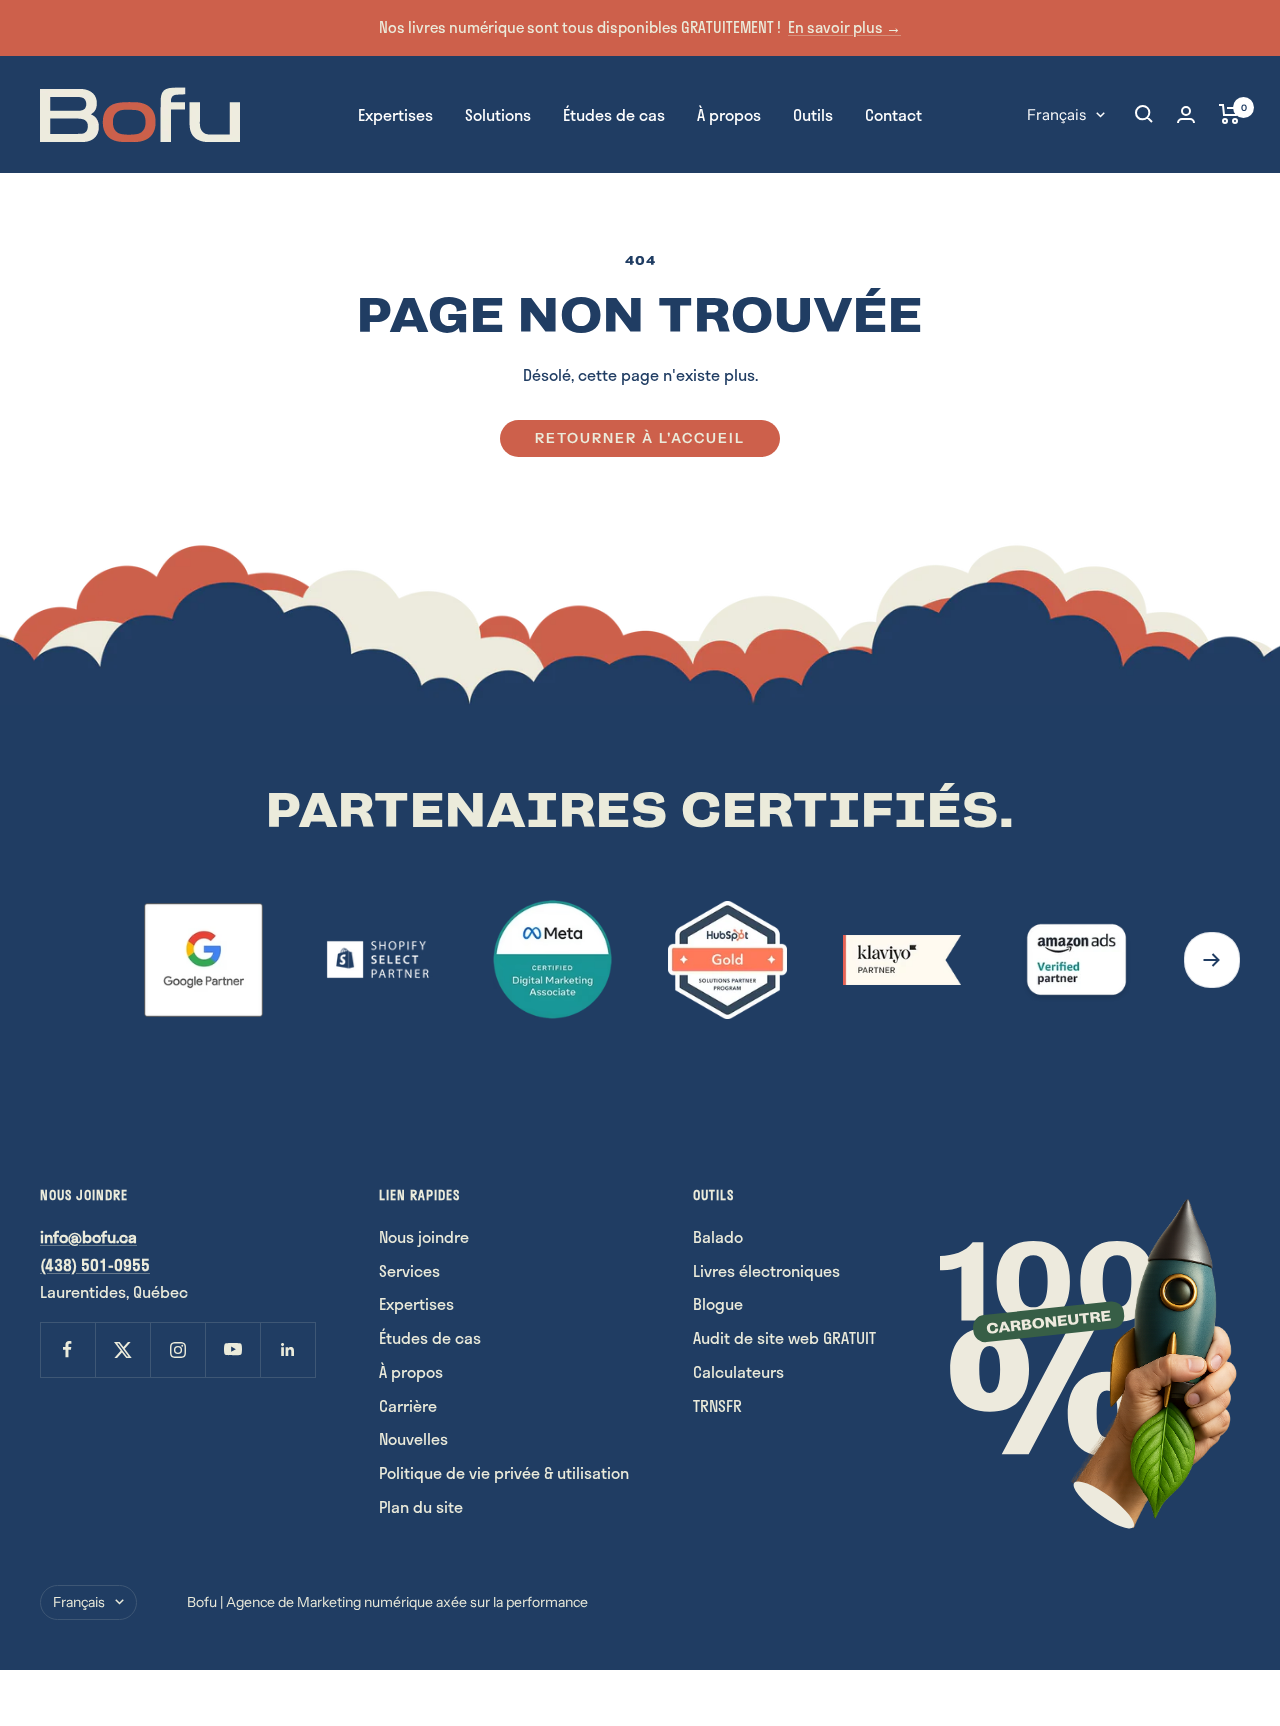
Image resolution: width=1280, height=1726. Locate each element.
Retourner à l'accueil (640, 438)
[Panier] (1229, 114)
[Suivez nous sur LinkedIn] (287, 1349)
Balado (718, 1236)
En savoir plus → (844, 27)
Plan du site (421, 1506)
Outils (813, 113)
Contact (893, 113)
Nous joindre (424, 1236)
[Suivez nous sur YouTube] (232, 1349)
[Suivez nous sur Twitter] (122, 1349)
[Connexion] (1186, 114)
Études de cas (614, 113)
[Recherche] (1144, 114)
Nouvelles (413, 1438)
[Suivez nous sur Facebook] (67, 1349)
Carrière (408, 1405)
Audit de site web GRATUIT (784, 1337)
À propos (729, 113)
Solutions (498, 113)
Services (409, 1270)
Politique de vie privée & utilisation (504, 1472)
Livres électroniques (766, 1270)
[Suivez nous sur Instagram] (177, 1349)
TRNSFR (717, 1405)
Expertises (395, 113)
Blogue (718, 1303)
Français (1056, 113)
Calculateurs (738, 1371)
